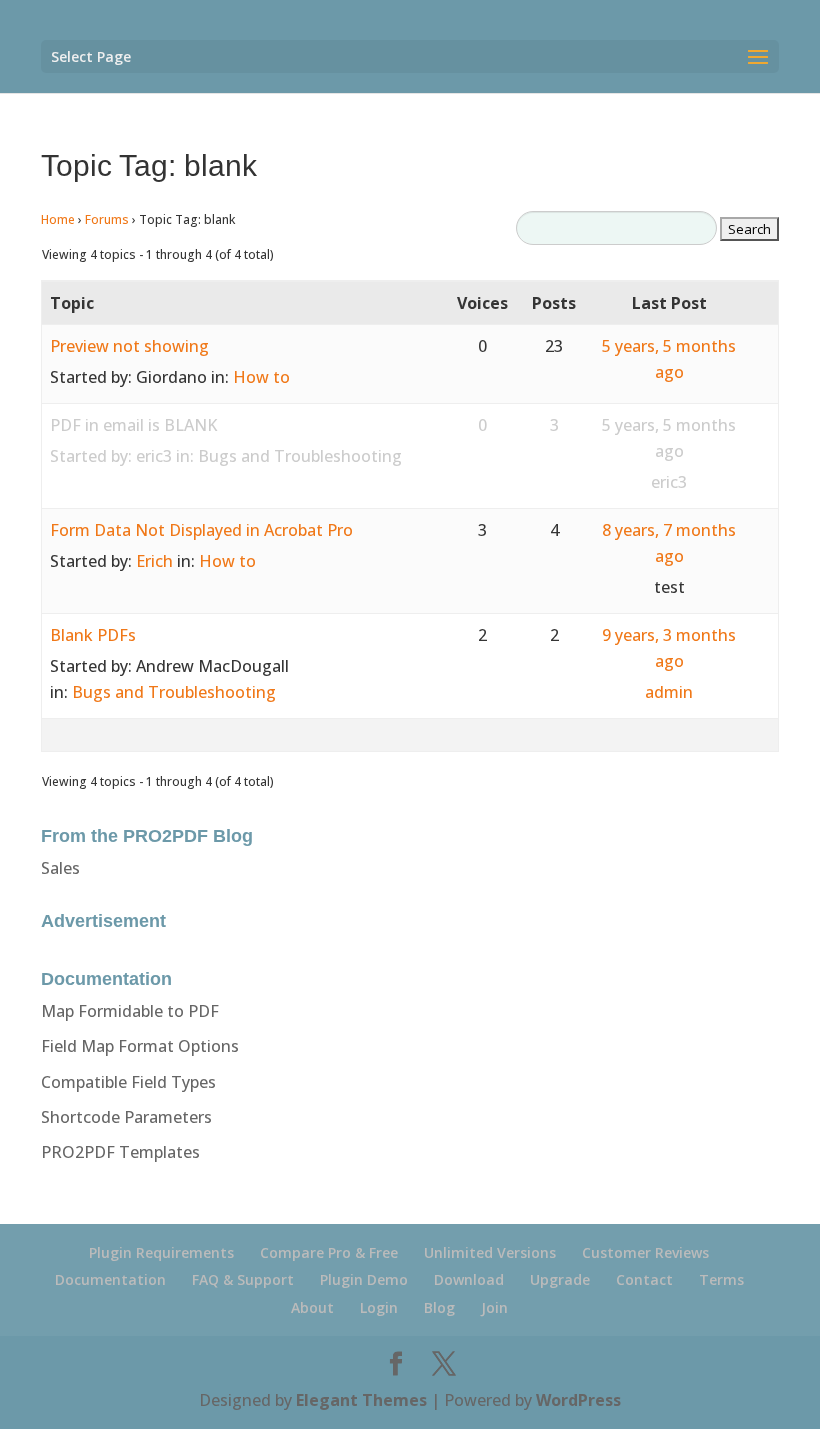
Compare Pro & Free (329, 1252)
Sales (60, 868)
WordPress (578, 1400)
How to (261, 377)
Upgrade (560, 1279)
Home (58, 219)
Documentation (110, 1279)
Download (469, 1279)
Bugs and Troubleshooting (300, 456)
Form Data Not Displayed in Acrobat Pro (201, 530)
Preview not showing (129, 346)
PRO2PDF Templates (120, 1152)
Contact (644, 1279)
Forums (107, 219)
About (312, 1307)
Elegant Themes (361, 1400)
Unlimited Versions (490, 1252)
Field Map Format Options (140, 1046)
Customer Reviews (645, 1252)
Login (379, 1307)
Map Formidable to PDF (130, 1011)
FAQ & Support (243, 1279)
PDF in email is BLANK (133, 425)
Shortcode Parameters (126, 1117)
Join (494, 1307)
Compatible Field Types (128, 1082)
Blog (439, 1307)
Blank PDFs (93, 635)
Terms (721, 1279)
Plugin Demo (364, 1279)
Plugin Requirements (161, 1252)
